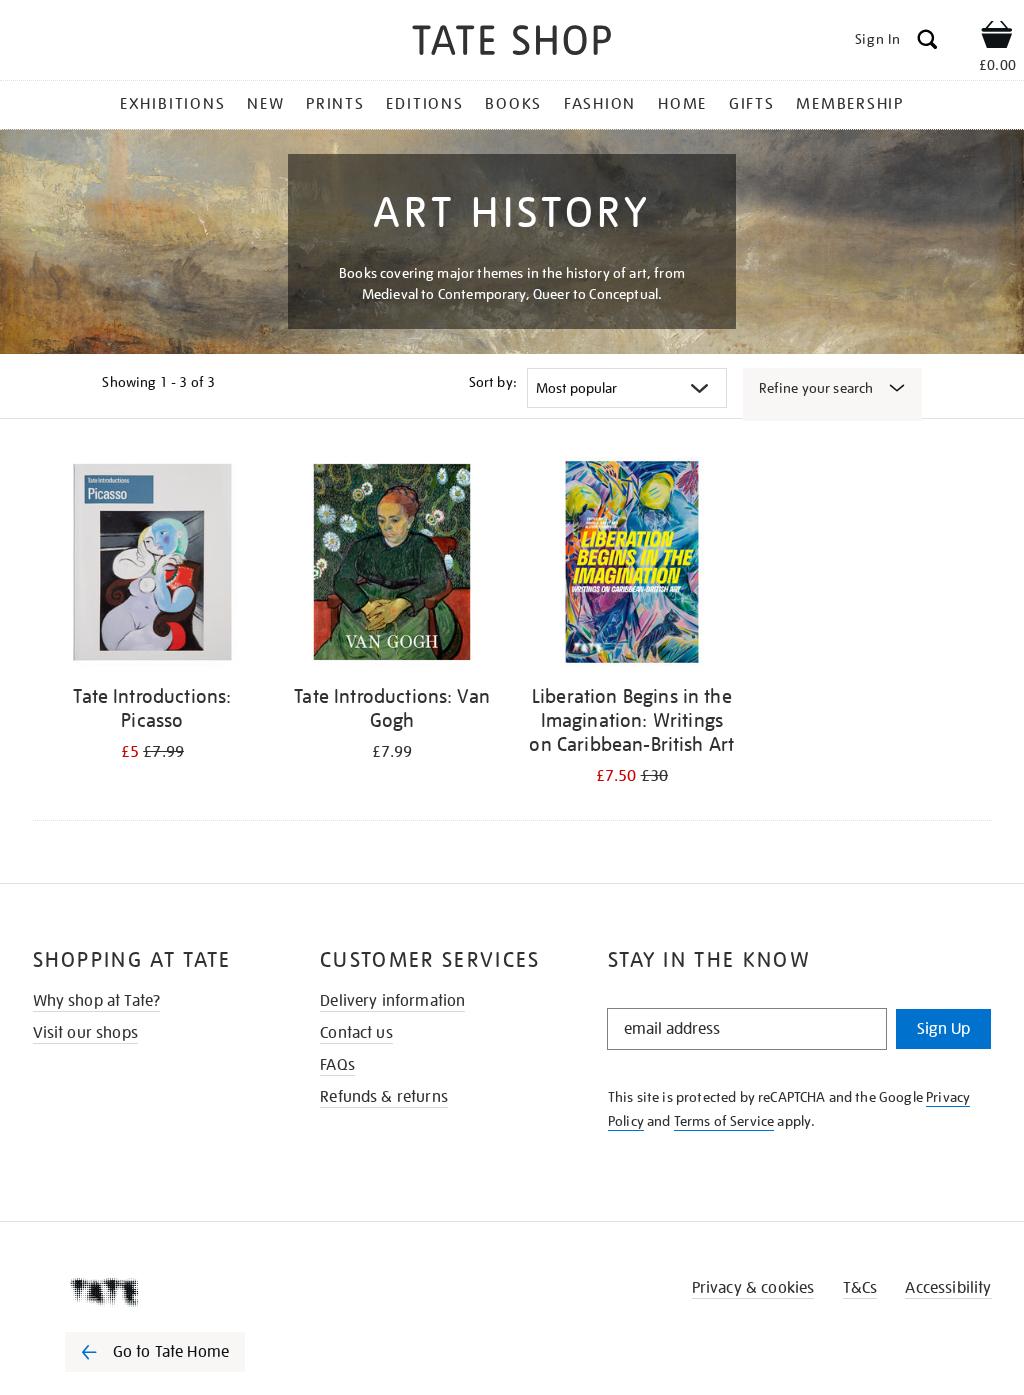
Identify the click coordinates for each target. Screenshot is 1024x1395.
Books (513, 104)
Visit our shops (85, 1033)
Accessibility (948, 1288)
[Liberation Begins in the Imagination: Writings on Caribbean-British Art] (632, 565)
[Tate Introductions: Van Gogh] (392, 565)
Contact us (356, 1033)
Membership (850, 104)
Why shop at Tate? (97, 1001)
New (265, 104)
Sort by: (493, 382)
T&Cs (860, 1288)
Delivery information (392, 1001)
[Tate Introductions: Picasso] (153, 565)
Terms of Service (724, 1121)
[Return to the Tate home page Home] (512, 43)
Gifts (752, 104)
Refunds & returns (384, 1097)
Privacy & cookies (753, 1288)
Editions (424, 104)
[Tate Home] (169, 1292)
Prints (335, 104)
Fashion (600, 104)
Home (682, 104)
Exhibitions (172, 104)
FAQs (337, 1065)
